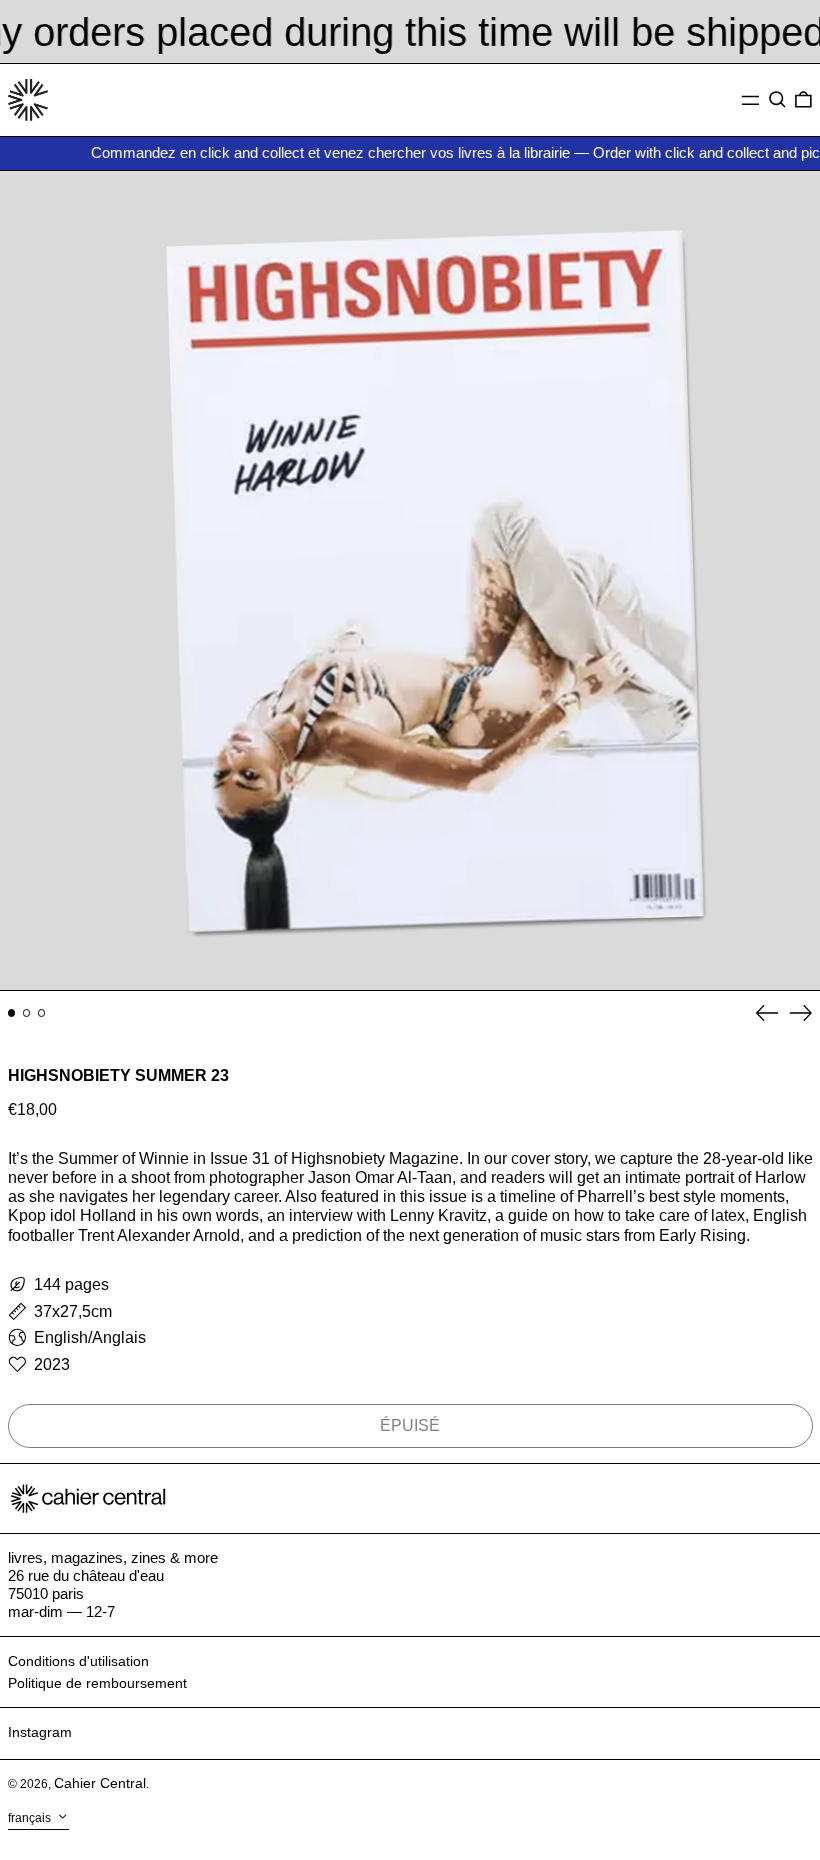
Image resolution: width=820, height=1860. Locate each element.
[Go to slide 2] (27, 1013)
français (31, 1818)
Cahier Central (100, 1783)
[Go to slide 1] (12, 1013)
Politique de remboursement (97, 1683)
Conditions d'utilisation (78, 1661)
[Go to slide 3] (42, 1013)
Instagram (40, 1732)
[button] (777, 100)
